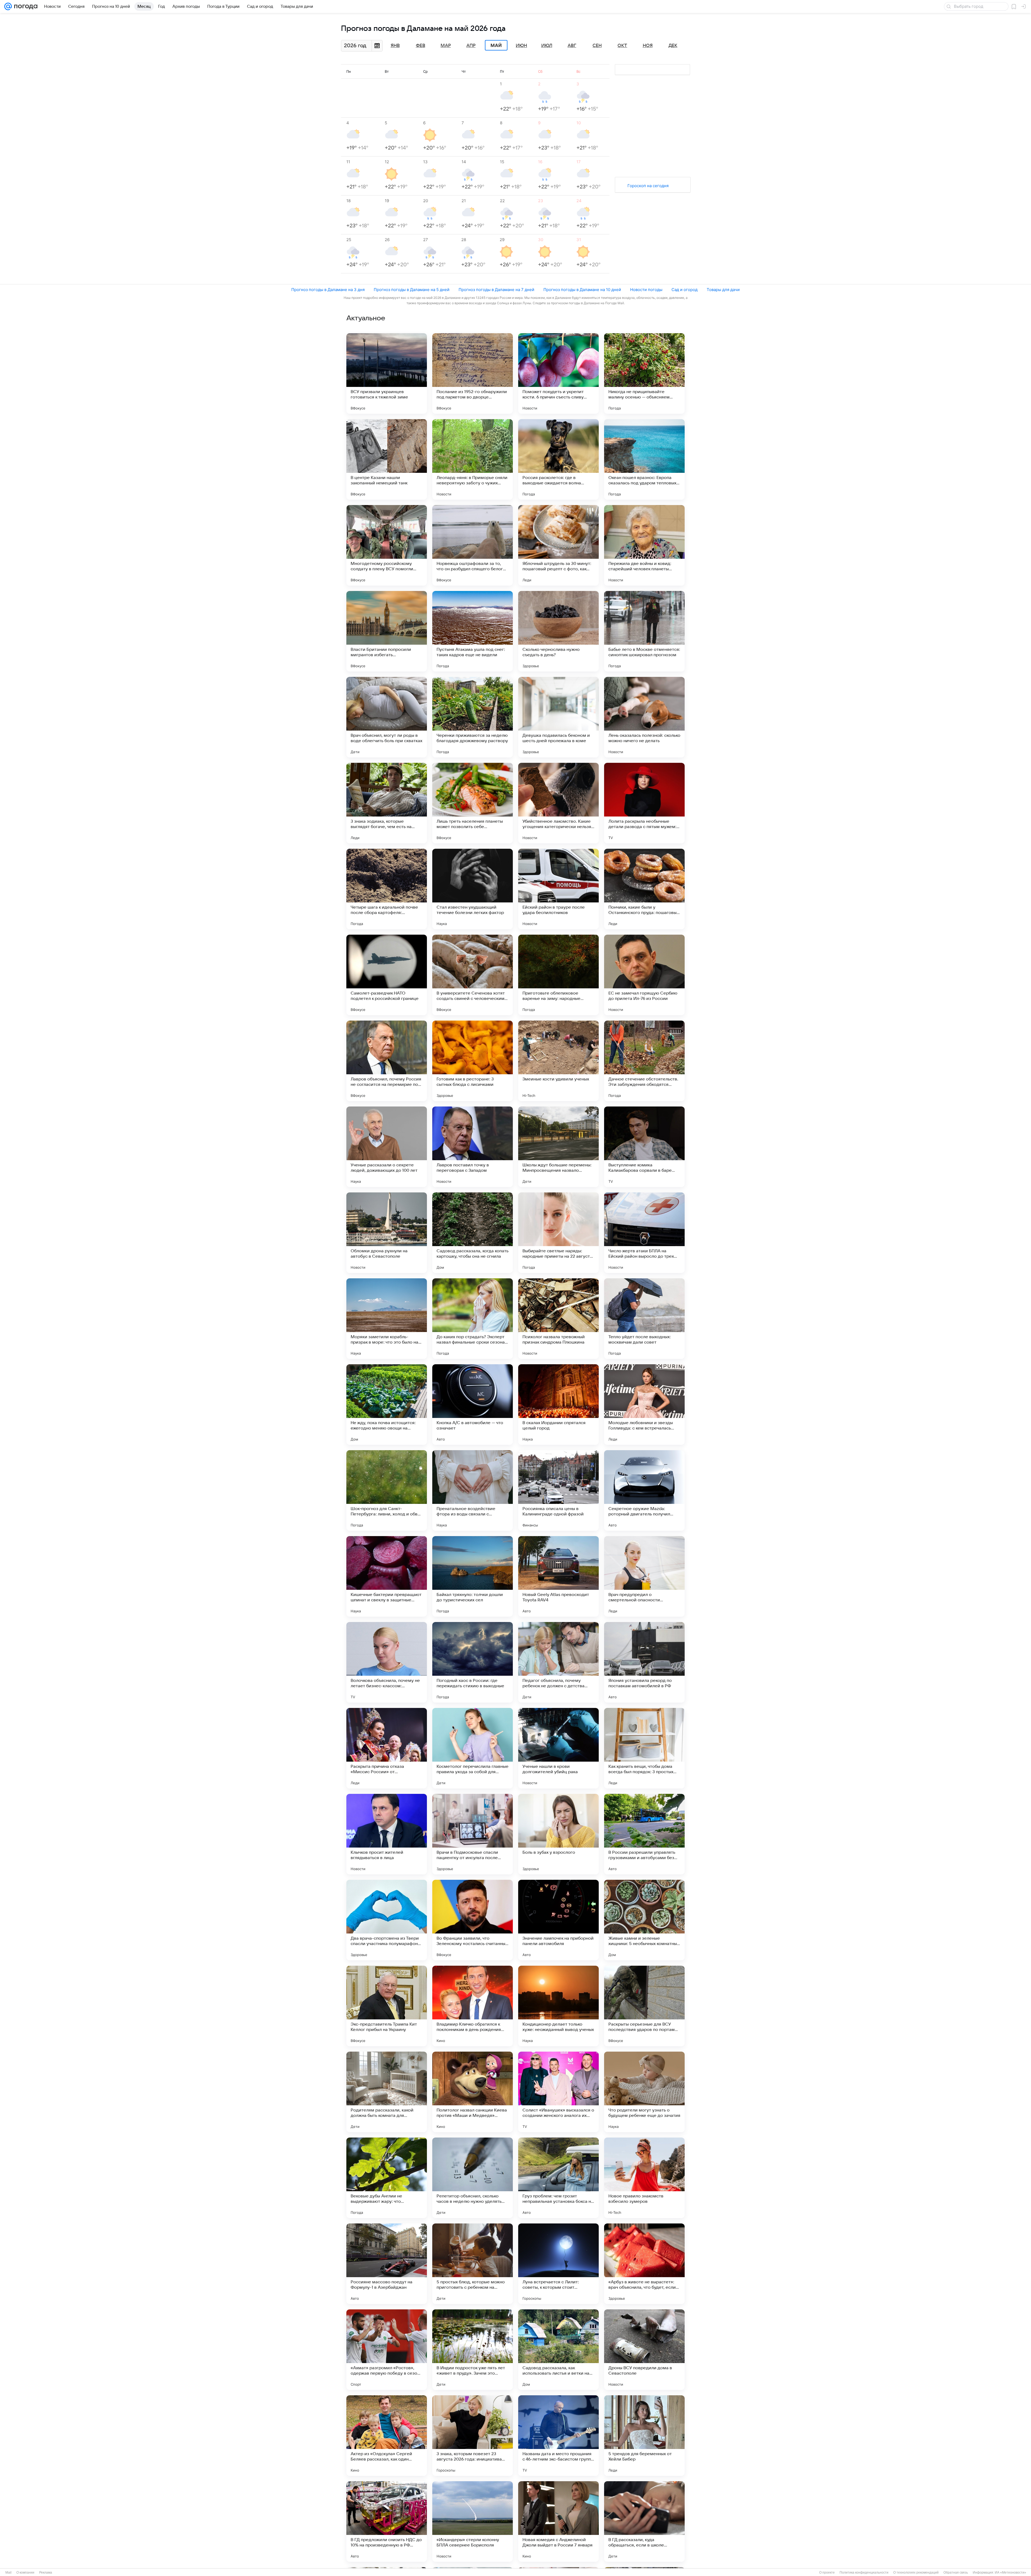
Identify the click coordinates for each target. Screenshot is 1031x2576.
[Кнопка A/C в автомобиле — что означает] (473, 1405)
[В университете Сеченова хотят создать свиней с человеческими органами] (473, 975)
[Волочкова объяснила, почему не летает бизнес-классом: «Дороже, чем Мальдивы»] (387, 1662)
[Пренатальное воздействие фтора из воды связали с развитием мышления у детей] (473, 1490)
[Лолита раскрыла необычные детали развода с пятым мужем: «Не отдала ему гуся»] (644, 803)
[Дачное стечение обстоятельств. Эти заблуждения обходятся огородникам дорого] (644, 1061)
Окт (622, 46)
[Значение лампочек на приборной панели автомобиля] (558, 1920)
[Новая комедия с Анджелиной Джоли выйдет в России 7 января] (558, 2521)
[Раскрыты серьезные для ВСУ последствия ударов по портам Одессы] (644, 2006)
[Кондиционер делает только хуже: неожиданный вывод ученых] (558, 2006)
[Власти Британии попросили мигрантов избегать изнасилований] (387, 631)
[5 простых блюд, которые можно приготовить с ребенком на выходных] (473, 2264)
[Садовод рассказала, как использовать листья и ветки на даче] (558, 2350)
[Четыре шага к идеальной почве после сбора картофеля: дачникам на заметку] (387, 889)
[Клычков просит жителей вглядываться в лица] (387, 1834)
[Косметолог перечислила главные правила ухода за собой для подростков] (473, 1748)
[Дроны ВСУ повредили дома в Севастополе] (644, 2350)
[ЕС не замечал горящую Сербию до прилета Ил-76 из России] (644, 975)
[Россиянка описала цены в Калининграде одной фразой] (558, 1490)
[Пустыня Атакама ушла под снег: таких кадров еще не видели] (473, 631)
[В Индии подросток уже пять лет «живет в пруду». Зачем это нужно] (473, 2350)
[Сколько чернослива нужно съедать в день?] (558, 631)
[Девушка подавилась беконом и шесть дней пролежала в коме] (558, 717)
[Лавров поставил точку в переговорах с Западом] (473, 1147)
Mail (8, 2573)
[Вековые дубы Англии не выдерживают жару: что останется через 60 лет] (387, 2178)
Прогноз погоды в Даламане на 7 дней (496, 290)
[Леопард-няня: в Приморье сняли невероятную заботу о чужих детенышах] (473, 459)
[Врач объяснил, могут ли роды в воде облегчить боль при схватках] (387, 717)
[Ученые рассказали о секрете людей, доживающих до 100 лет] (387, 1147)
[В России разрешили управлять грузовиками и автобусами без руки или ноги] (644, 1834)
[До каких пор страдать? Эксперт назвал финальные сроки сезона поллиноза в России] (473, 1319)
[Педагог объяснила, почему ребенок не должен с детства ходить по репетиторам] (558, 1662)
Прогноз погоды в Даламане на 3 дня (328, 290)
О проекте (827, 2573)
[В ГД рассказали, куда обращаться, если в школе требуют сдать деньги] (644, 2521)
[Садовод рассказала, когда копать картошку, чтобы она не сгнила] (473, 1233)
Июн (521, 46)
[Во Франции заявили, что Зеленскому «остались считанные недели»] (473, 1920)
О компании (25, 2573)
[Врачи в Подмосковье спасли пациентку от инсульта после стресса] (473, 1834)
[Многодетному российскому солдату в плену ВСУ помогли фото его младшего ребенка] (387, 545)
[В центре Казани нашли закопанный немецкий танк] (387, 459)
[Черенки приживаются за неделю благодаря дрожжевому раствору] (473, 717)
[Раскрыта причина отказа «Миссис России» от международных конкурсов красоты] (387, 1748)
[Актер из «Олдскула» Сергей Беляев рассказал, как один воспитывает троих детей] (387, 2436)
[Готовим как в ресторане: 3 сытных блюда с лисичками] (473, 1061)
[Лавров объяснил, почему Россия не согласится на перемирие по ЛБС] (387, 1061)
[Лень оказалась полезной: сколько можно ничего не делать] (644, 717)
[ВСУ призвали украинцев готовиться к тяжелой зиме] (387, 373)
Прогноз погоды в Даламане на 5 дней (412, 290)
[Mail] (8, 6)
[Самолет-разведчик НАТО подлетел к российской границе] (387, 975)
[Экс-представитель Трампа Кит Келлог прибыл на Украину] (387, 2006)
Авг (572, 46)
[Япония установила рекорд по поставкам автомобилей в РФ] (644, 1662)
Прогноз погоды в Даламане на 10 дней (582, 290)
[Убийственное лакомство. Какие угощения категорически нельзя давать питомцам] (558, 803)
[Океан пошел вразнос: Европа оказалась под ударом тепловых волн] (644, 459)
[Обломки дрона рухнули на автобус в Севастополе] (387, 1233)
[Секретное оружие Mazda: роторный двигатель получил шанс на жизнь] (644, 1490)
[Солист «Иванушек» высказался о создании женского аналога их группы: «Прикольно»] (558, 2092)
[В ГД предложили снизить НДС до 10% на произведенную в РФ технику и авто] (387, 2521)
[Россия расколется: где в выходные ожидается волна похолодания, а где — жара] (558, 459)
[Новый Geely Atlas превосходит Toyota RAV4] (558, 1576)
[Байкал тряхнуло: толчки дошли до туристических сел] (473, 1576)
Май (496, 45)
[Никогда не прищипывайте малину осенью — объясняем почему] (644, 373)
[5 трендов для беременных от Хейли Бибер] (644, 2436)
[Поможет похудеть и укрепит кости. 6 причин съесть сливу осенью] (558, 373)
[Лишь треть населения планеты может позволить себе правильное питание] (473, 803)
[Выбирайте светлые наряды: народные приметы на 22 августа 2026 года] (558, 1233)
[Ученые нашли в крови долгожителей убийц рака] (558, 1748)
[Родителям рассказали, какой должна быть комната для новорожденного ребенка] (387, 2092)
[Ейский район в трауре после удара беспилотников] (558, 889)
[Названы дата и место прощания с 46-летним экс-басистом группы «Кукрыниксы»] (558, 2436)
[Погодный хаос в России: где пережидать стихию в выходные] (473, 1662)
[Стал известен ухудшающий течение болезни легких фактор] (473, 889)
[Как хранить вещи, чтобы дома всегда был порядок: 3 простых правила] (644, 1748)
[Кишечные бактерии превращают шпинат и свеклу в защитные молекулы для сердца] (387, 1576)
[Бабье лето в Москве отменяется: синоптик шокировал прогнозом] (644, 631)
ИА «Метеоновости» (1010, 2573)
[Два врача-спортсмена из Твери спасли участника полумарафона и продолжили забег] (387, 1920)
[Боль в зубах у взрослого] (558, 1834)
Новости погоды (646, 290)
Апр (471, 46)
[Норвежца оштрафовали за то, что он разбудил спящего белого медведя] (473, 545)
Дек (673, 46)
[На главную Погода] (25, 6)
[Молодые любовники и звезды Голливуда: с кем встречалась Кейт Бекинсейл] (644, 1405)
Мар (446, 46)
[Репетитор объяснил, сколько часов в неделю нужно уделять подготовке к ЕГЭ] (473, 2178)
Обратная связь (956, 2573)
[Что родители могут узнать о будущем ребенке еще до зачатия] (644, 2092)
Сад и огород (685, 290)
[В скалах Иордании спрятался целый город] (558, 1405)
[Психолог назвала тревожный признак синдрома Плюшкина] (558, 1319)
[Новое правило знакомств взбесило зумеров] (644, 2178)
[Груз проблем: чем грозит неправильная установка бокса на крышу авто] (558, 2178)
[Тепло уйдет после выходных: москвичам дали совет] (644, 1319)
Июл (547, 46)
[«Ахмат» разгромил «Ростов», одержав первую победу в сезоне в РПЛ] (387, 2350)
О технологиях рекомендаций (916, 2573)
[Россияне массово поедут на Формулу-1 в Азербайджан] (387, 2264)
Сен (597, 46)
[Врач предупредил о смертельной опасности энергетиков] (644, 1576)
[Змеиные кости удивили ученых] (558, 1061)
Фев (421, 46)
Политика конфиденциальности (864, 2573)
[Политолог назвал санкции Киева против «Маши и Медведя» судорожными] (473, 2092)
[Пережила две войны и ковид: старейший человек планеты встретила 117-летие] (644, 545)
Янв (395, 46)
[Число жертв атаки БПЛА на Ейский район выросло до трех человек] (644, 1233)
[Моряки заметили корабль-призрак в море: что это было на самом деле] (387, 1319)
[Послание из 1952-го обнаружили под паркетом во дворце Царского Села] (473, 373)
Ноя (648, 46)
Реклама (46, 2573)
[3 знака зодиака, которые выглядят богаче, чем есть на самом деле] (387, 803)
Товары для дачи (723, 290)
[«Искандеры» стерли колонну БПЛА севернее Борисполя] (473, 2521)
